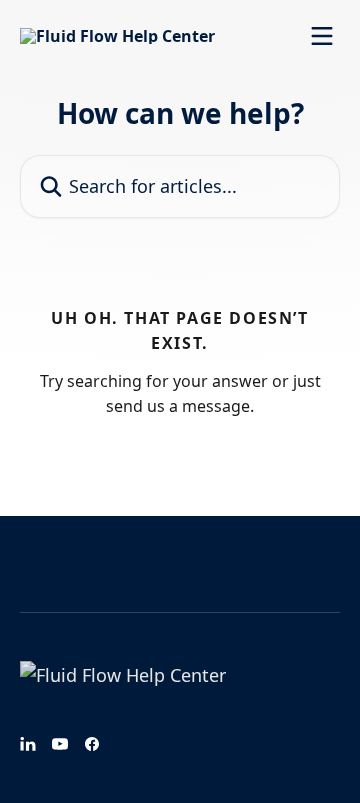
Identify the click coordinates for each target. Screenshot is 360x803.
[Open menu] (322, 36)
